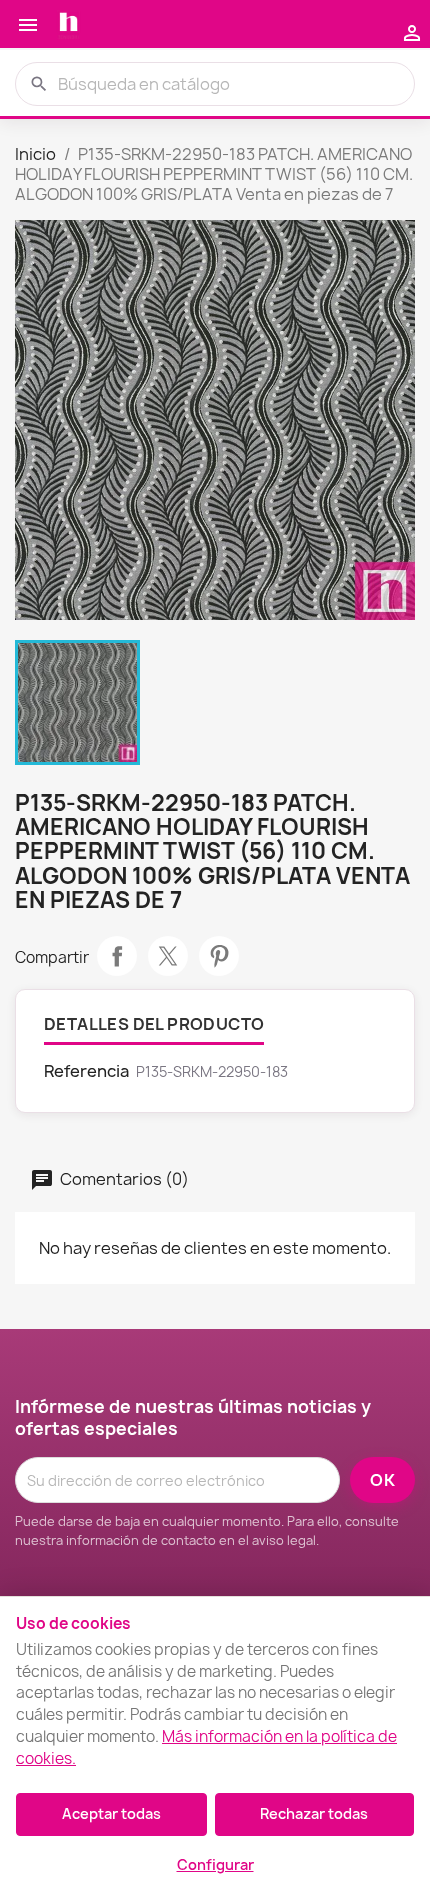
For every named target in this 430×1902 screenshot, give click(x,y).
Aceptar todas (111, 1813)
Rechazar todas (314, 1813)
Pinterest (219, 956)
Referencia (86, 1071)
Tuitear (168, 956)
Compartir (117, 956)
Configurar (215, 1864)
